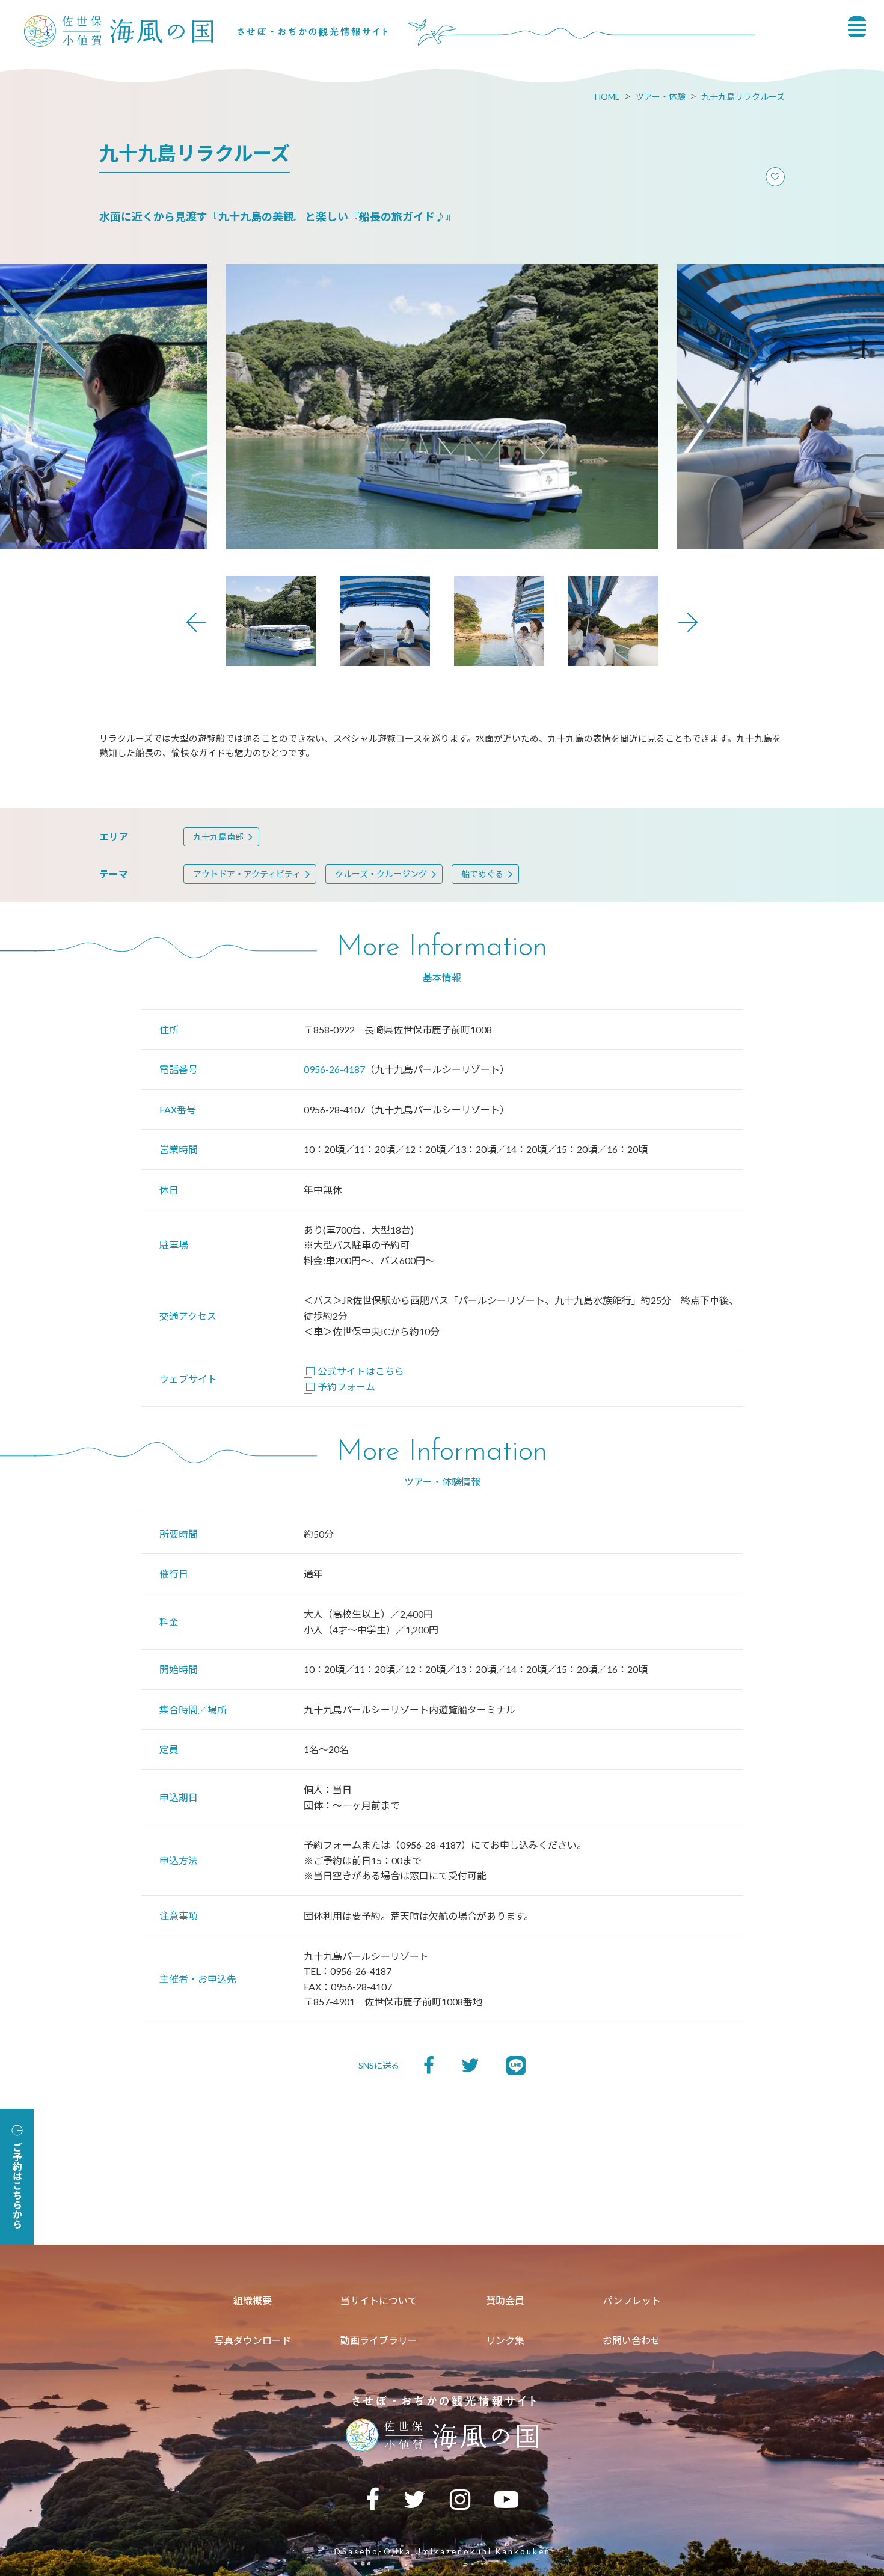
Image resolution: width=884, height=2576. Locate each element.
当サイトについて (379, 2300)
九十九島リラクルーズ (743, 96)
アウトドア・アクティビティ (247, 874)
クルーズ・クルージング (381, 874)
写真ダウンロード (253, 2340)
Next (688, 622)
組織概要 (253, 2300)
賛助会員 (505, 2300)
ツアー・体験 (661, 96)
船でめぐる (482, 874)
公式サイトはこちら (361, 1371)
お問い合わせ (631, 2340)
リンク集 (505, 2340)
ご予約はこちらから (17, 2185)
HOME (607, 96)
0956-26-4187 (334, 1069)
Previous (196, 622)
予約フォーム (346, 1387)
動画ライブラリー (379, 2340)
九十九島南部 (218, 837)
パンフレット (632, 2300)
